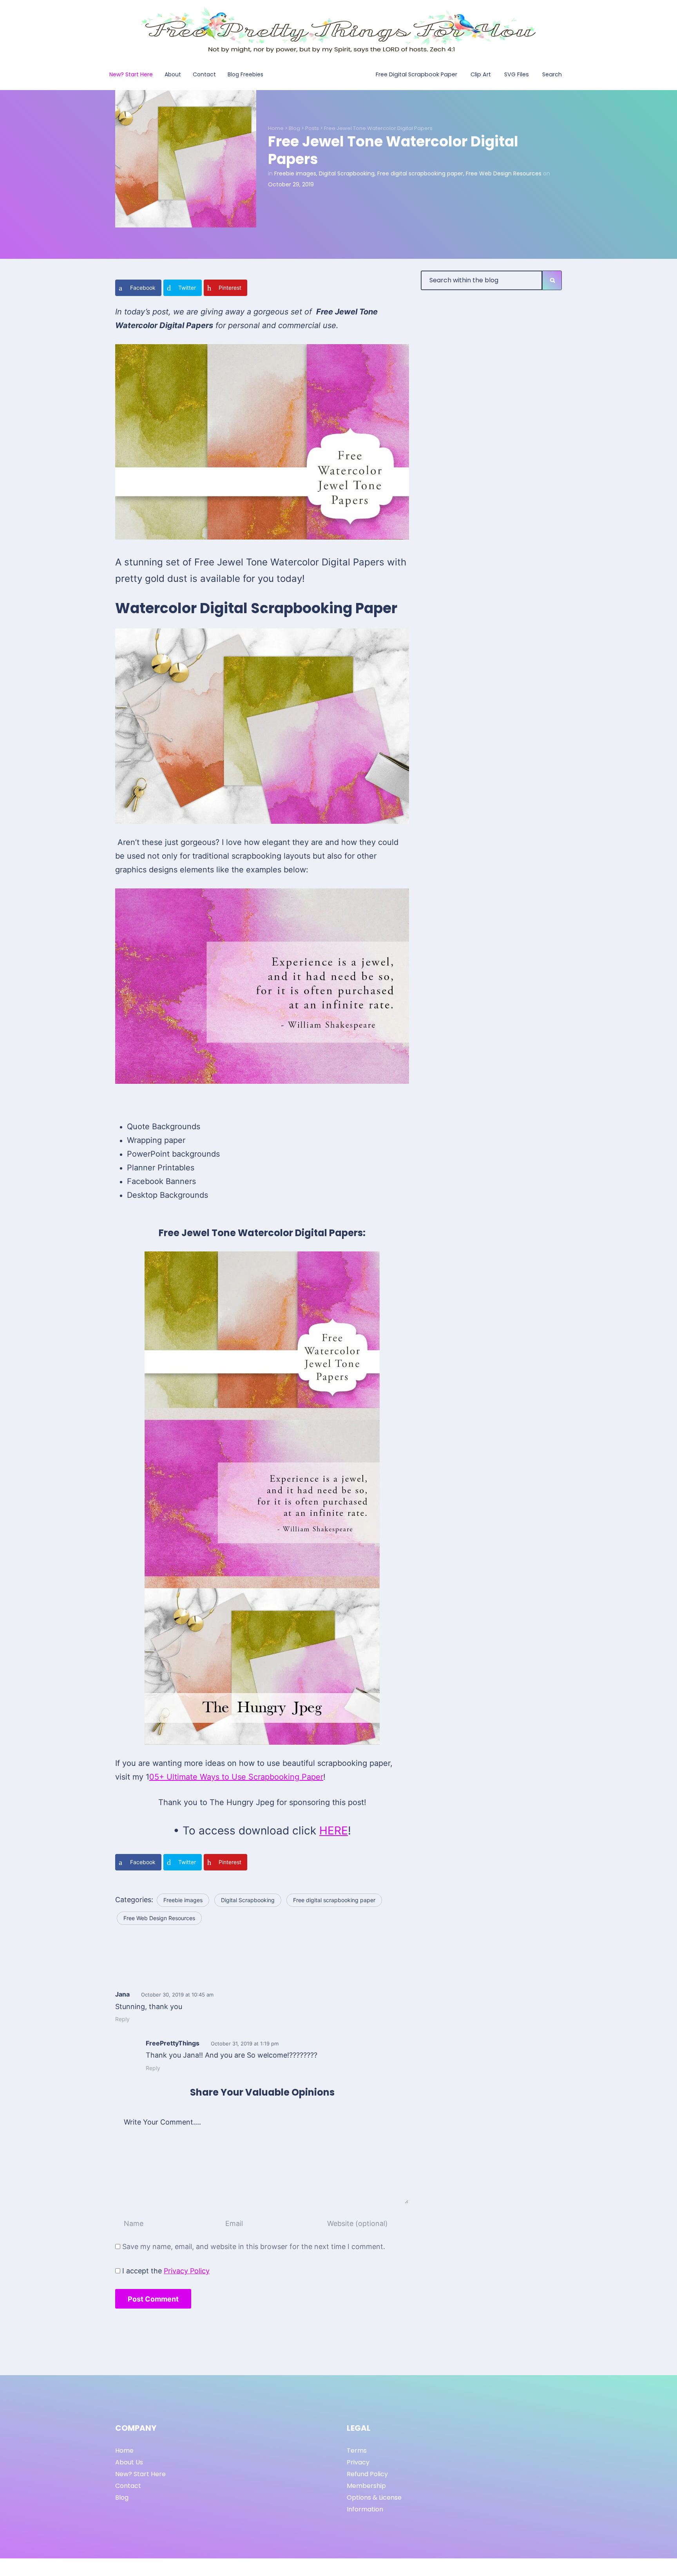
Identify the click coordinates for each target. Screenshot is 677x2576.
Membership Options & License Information (374, 2497)
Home (276, 128)
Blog (294, 128)
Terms (357, 2451)
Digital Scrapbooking (347, 173)
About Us (129, 2462)
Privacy (358, 2462)
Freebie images (295, 173)
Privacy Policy (187, 2271)
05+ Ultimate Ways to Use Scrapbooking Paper (236, 1777)
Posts (312, 128)
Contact (128, 2486)
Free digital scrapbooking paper (420, 173)
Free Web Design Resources (504, 173)
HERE (334, 1830)
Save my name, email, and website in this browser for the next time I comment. (254, 2247)
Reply (122, 2019)
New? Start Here (140, 2474)
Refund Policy (367, 2474)
